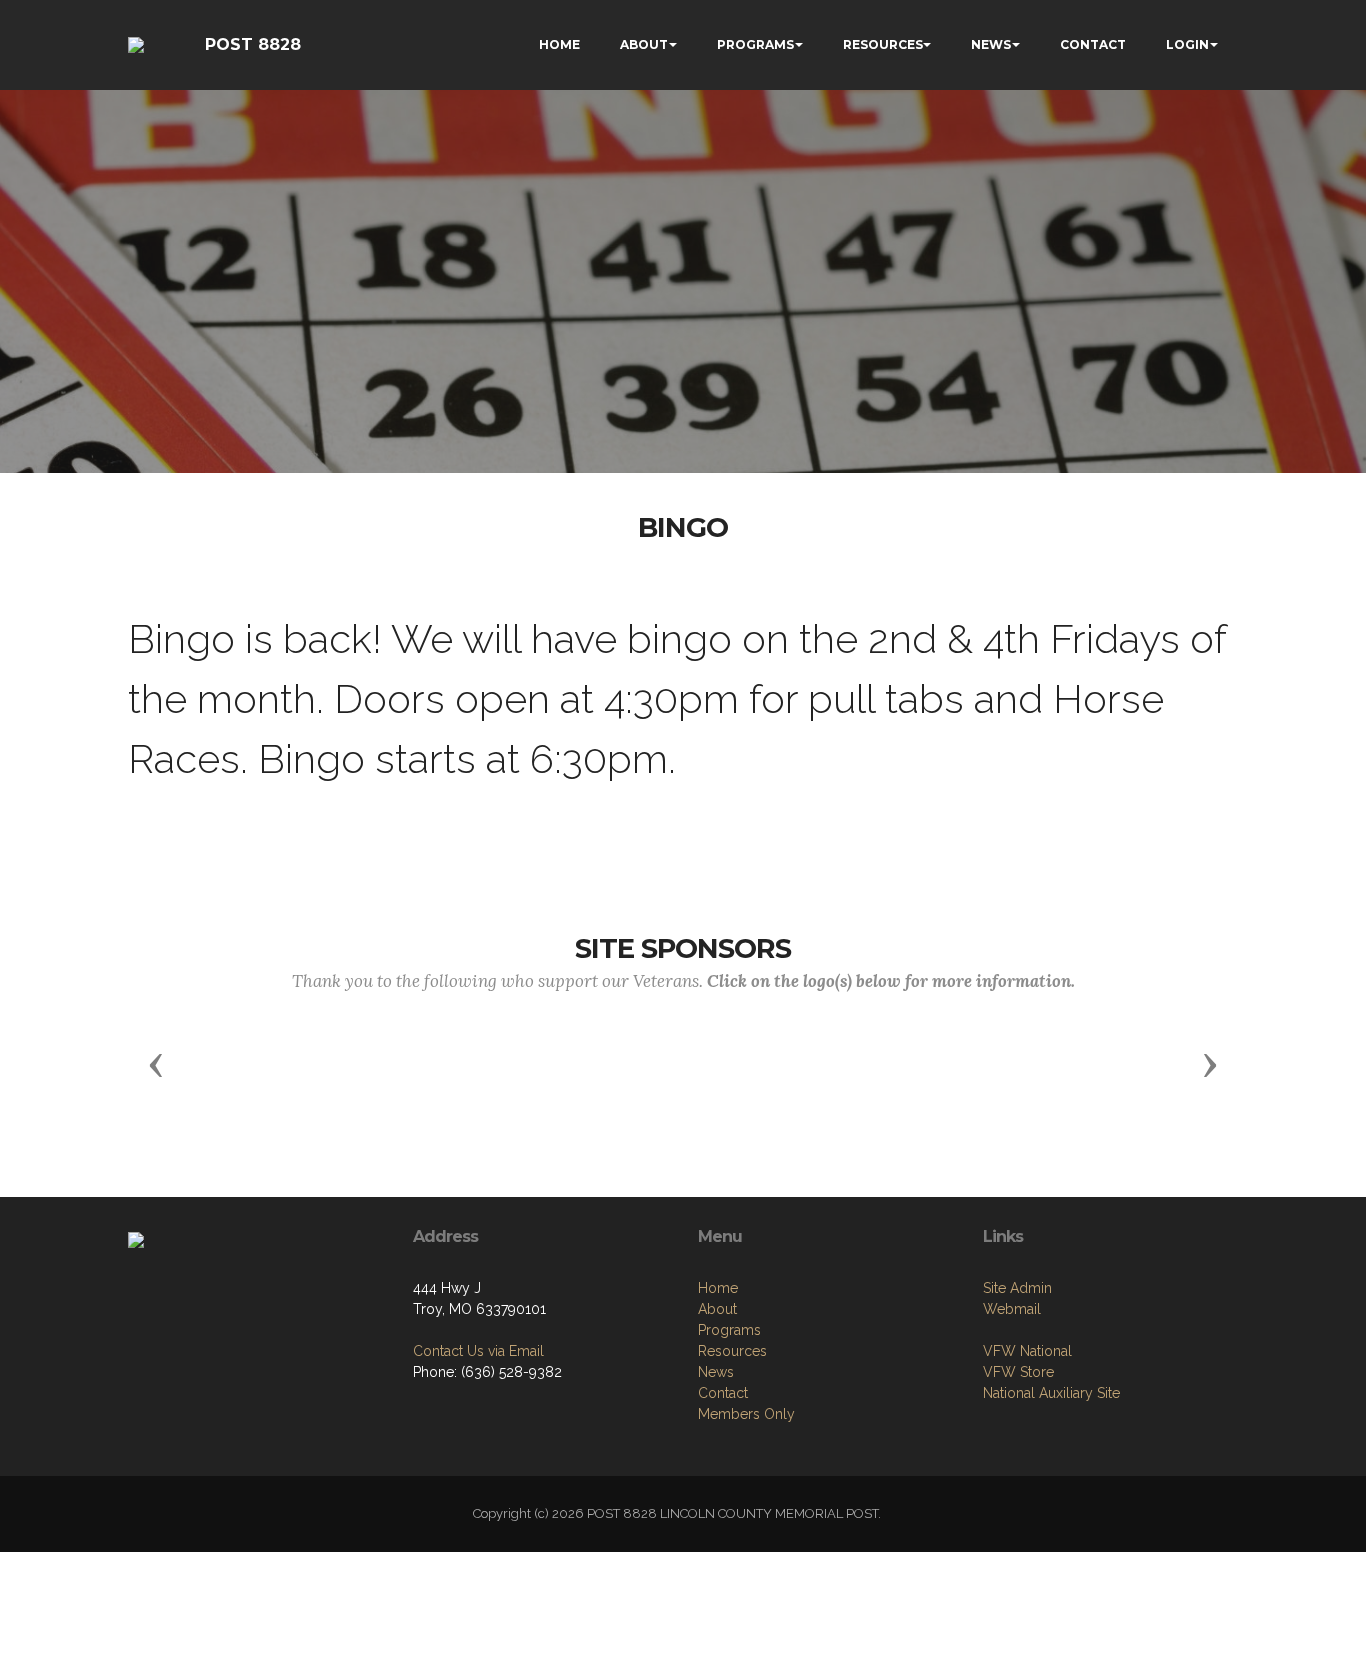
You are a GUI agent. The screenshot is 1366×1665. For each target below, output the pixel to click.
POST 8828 (253, 44)
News (716, 1372)
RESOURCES (883, 44)
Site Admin (1017, 1288)
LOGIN (1187, 44)
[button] (156, 1064)
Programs (729, 1330)
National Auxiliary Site (1051, 1393)
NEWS (991, 44)
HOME (559, 44)
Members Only (746, 1414)
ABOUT (644, 44)
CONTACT (1093, 44)
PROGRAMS (755, 44)
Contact (723, 1393)
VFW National (1027, 1351)
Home (718, 1288)
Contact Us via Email (478, 1351)
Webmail (1012, 1309)
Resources (732, 1351)
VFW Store (1018, 1372)
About (717, 1309)
